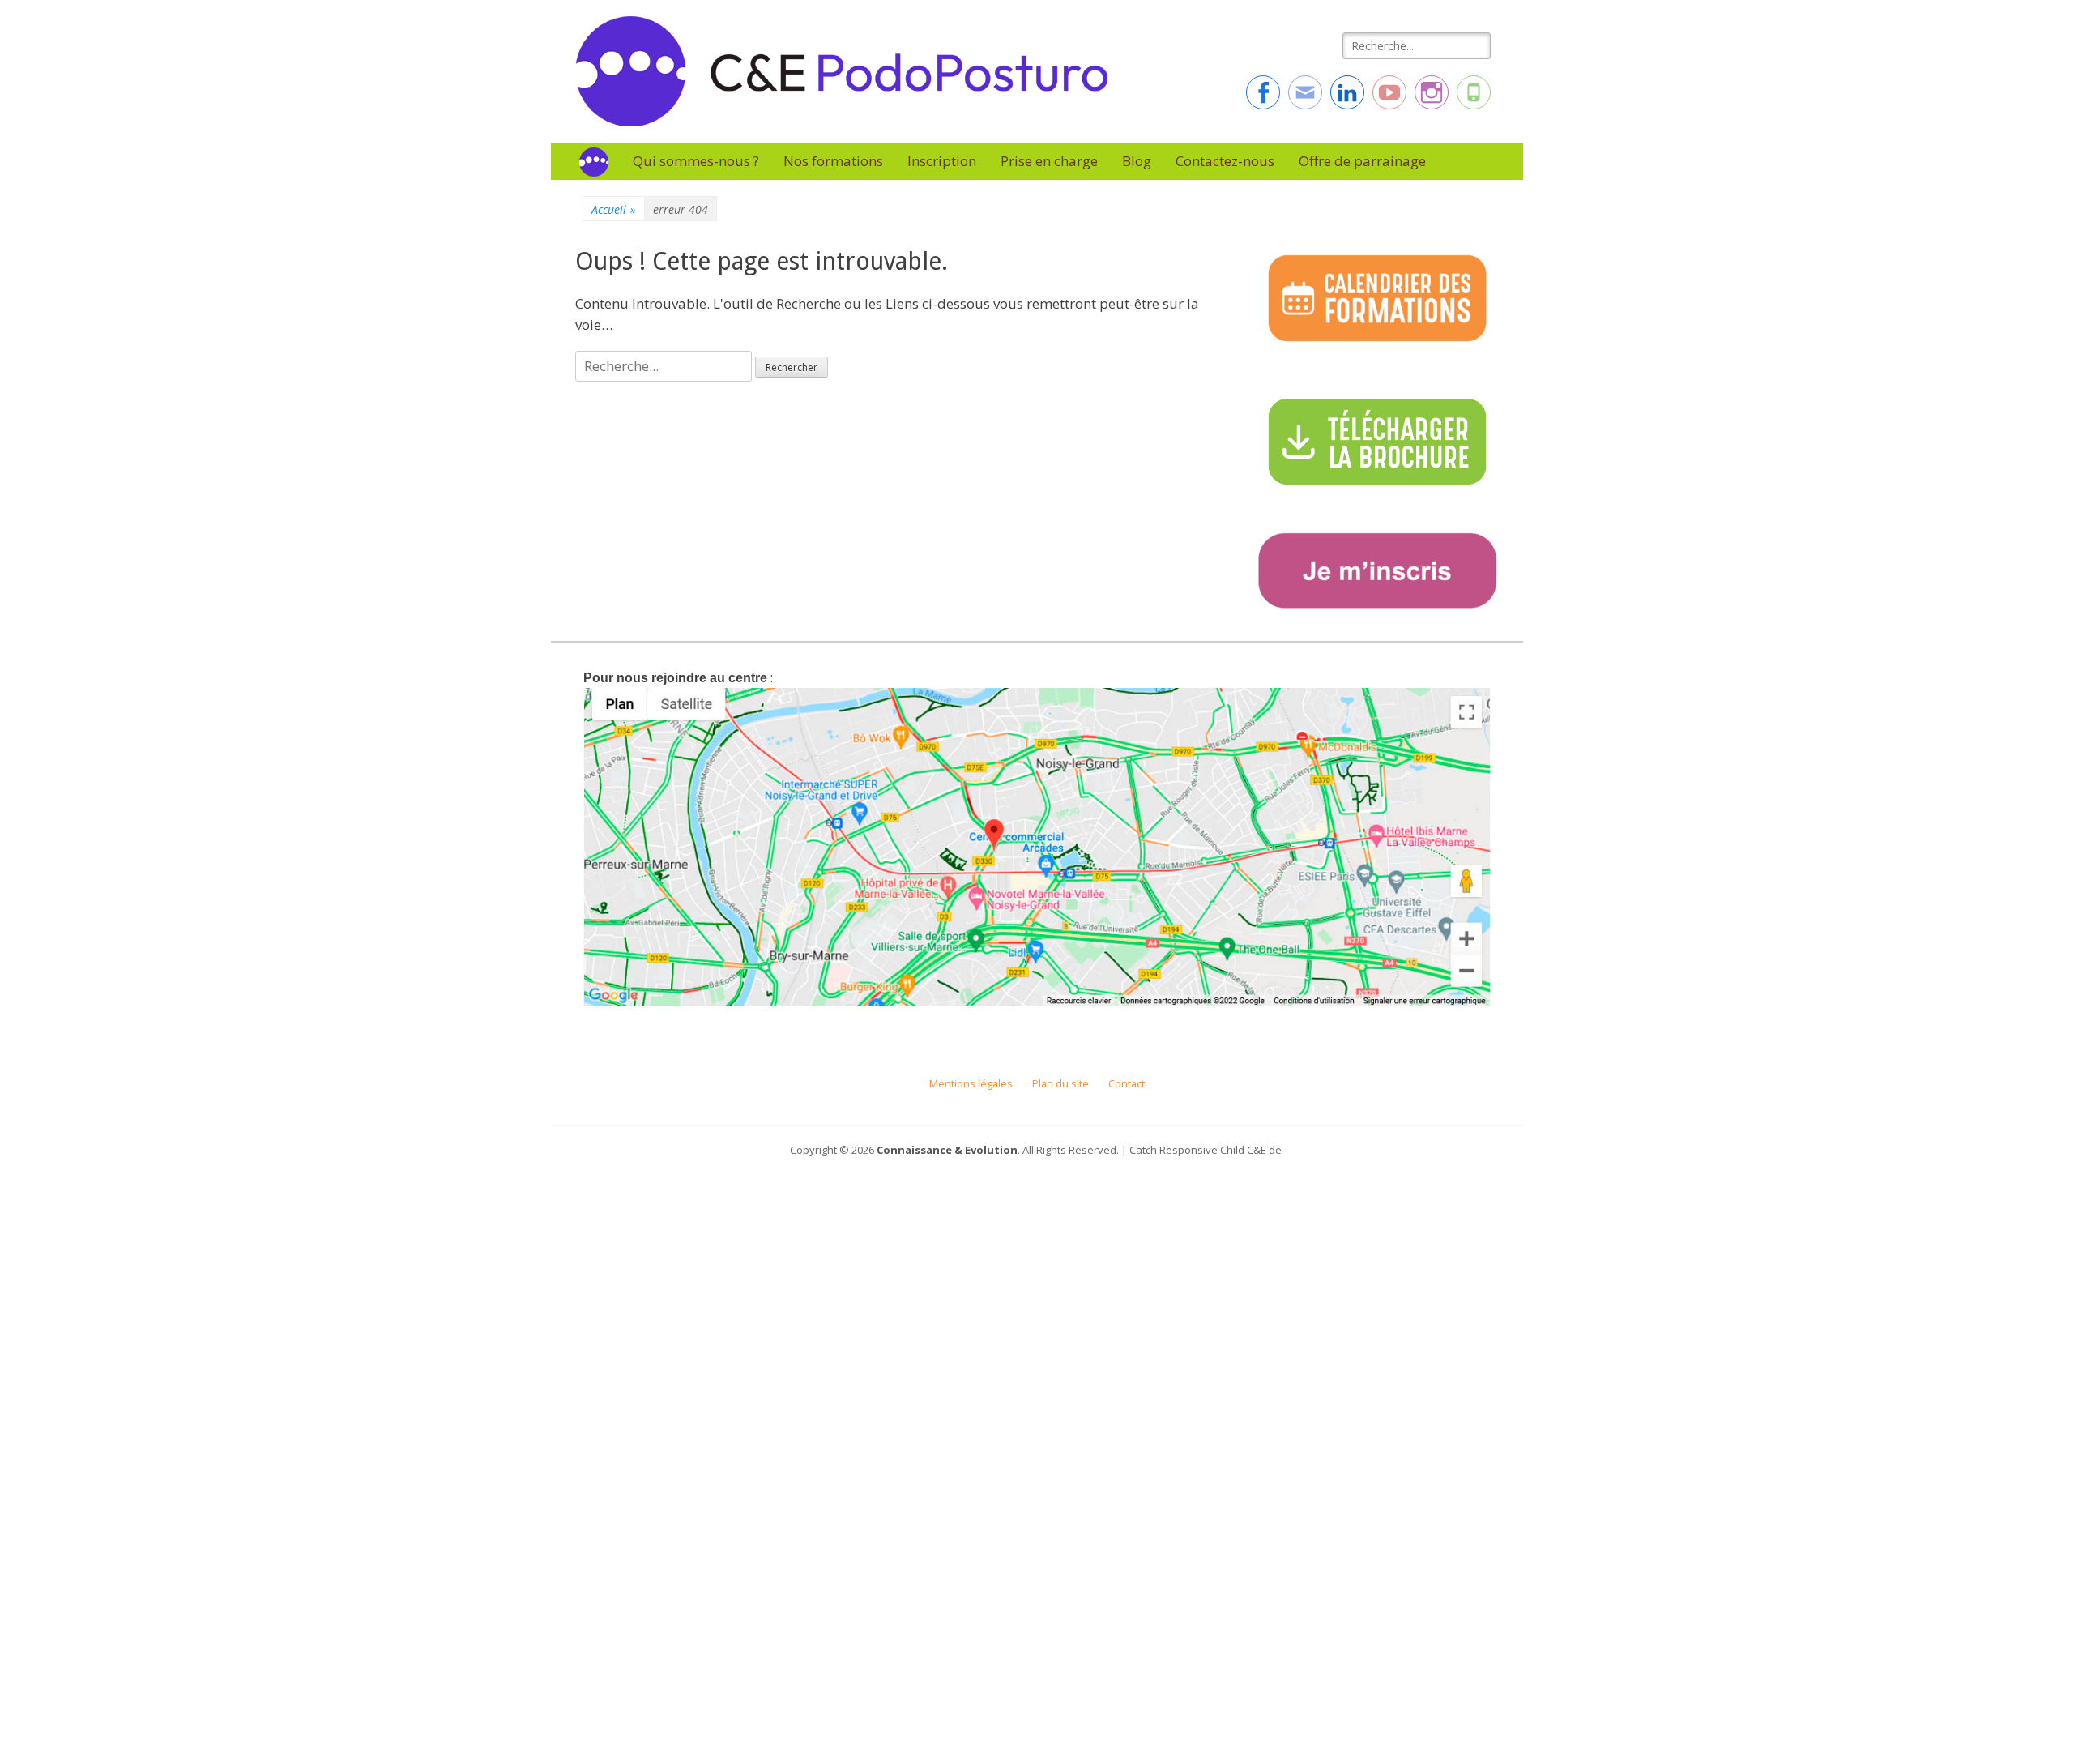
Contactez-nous (1225, 161)
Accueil (614, 209)
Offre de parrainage (1362, 161)
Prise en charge (1049, 161)
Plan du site (1060, 1084)
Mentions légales (971, 1084)
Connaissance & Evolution (947, 1150)
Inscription (942, 161)
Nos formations (833, 161)
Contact (1127, 1084)
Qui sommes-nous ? (696, 161)
